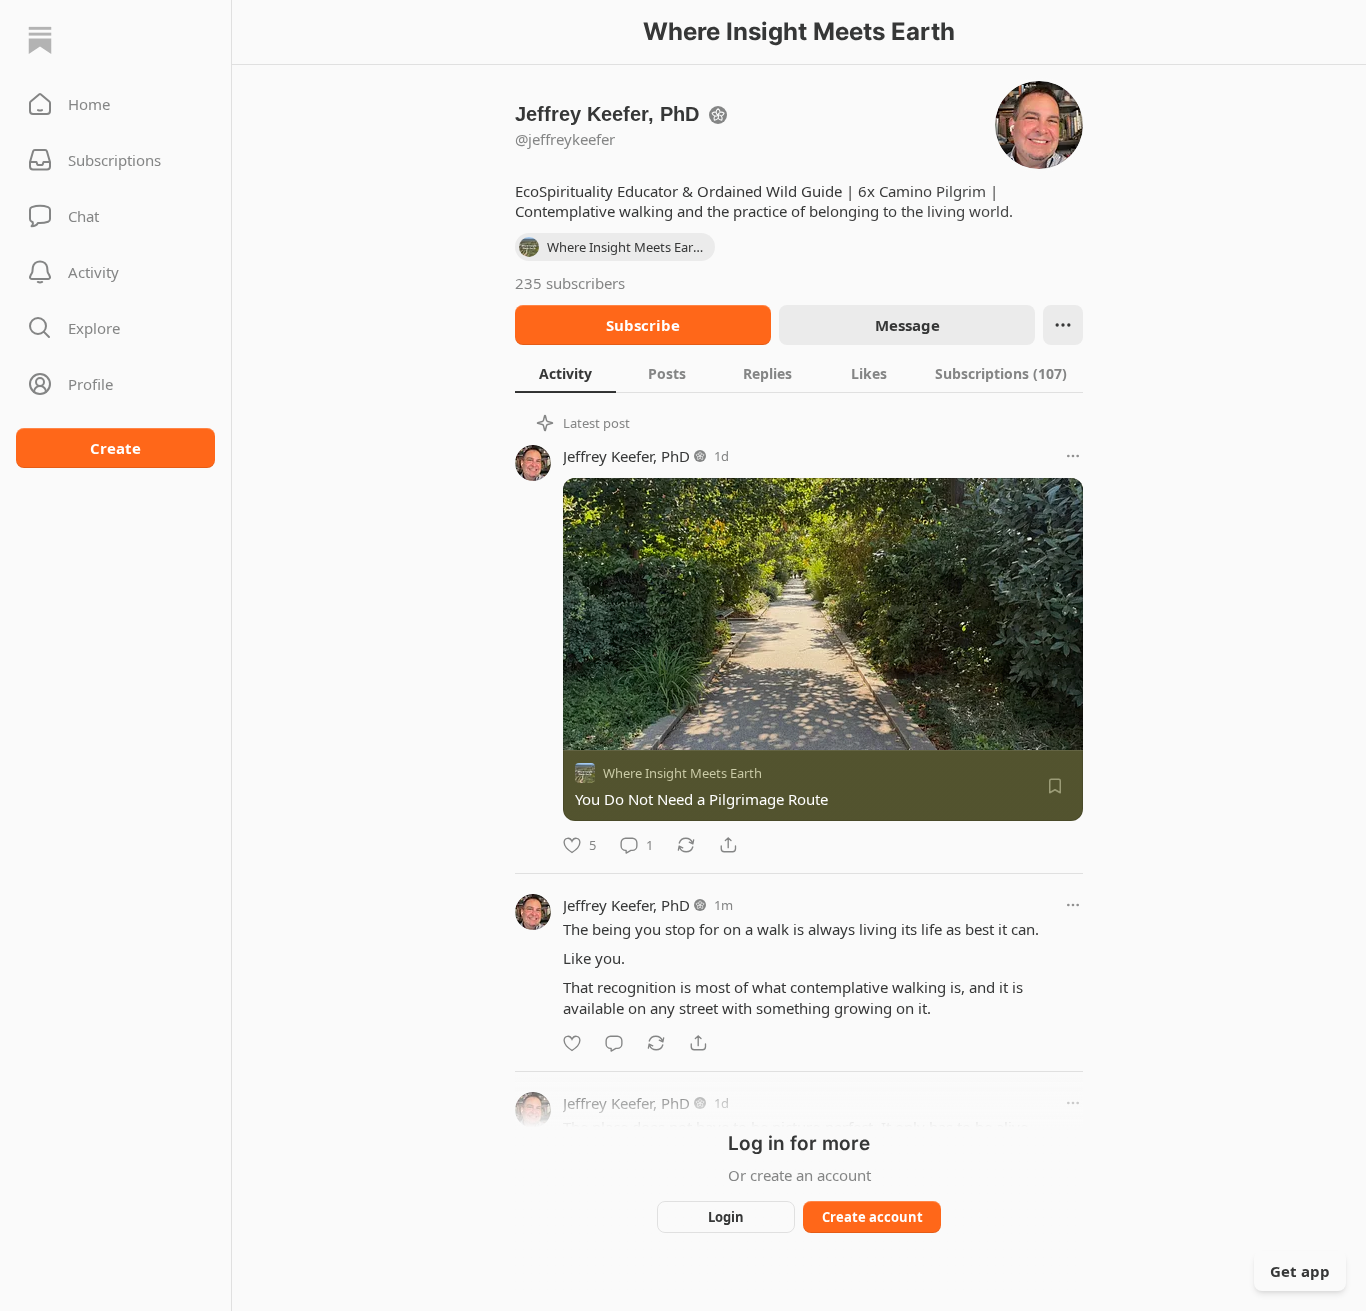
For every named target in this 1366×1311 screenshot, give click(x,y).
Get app (1300, 1271)
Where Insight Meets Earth (682, 773)
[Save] (1055, 786)
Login (726, 1217)
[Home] (40, 40)
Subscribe (643, 325)
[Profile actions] (1063, 325)
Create (115, 448)
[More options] (1073, 456)
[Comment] (614, 1043)
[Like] (572, 1043)
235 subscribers (570, 283)
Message (907, 325)
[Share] (728, 845)
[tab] (565, 373)
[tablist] (799, 373)
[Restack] (686, 845)
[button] (115, 104)
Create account (872, 1217)
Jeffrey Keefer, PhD (626, 456)
